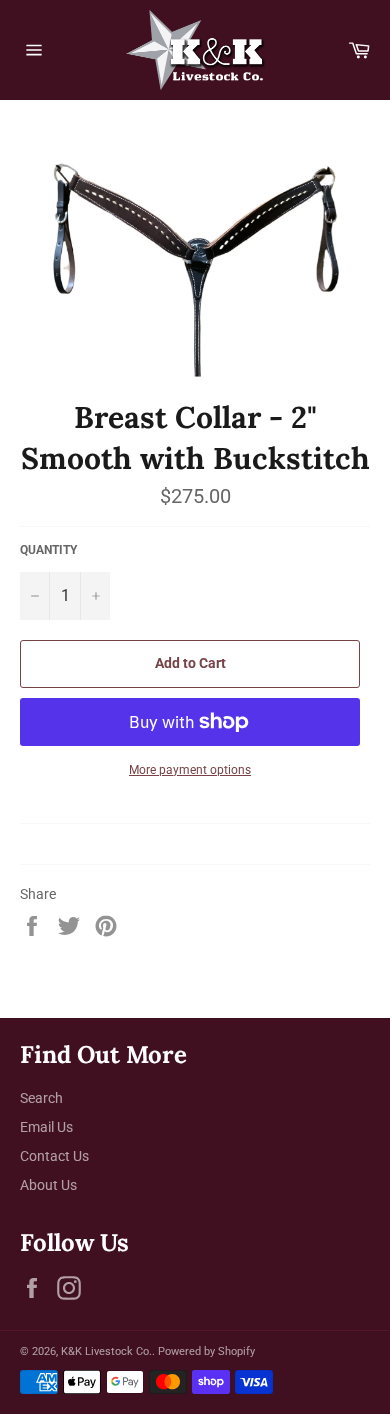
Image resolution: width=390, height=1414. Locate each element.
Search (41, 1098)
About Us (48, 1185)
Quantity (48, 550)
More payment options (190, 770)
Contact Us (54, 1156)
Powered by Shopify (206, 1351)
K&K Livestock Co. (106, 1351)
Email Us (46, 1127)
